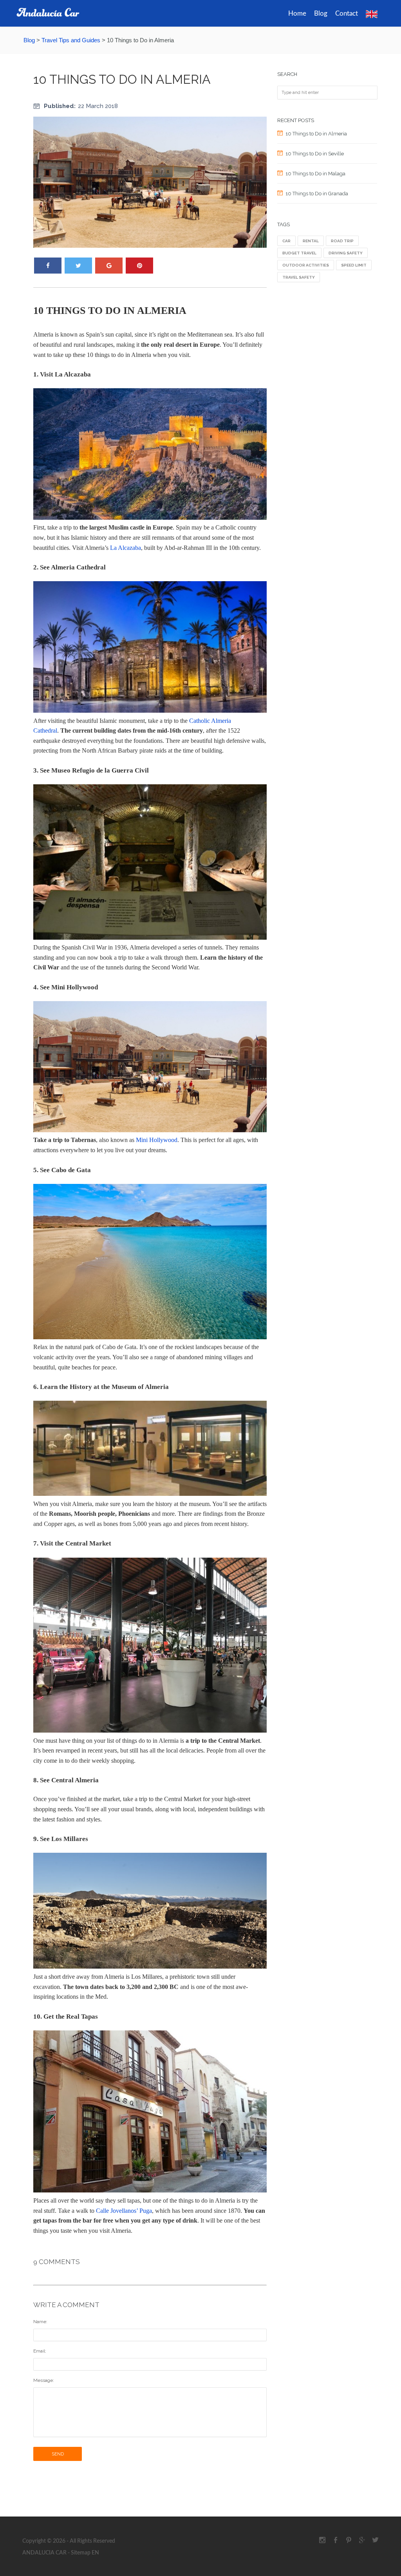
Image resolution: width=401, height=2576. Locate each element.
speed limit (354, 265)
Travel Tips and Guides (72, 40)
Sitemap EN (84, 2553)
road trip (342, 241)
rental (311, 241)
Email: (40, 2351)
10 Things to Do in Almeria (122, 79)
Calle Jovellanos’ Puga (124, 2211)
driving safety (346, 253)
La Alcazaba (126, 548)
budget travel (299, 253)
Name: (40, 2322)
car (286, 241)
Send (58, 2454)
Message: (44, 2380)
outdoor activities (306, 265)
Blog (321, 14)
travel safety (299, 277)
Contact (347, 14)
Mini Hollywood (157, 1140)
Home (297, 14)
